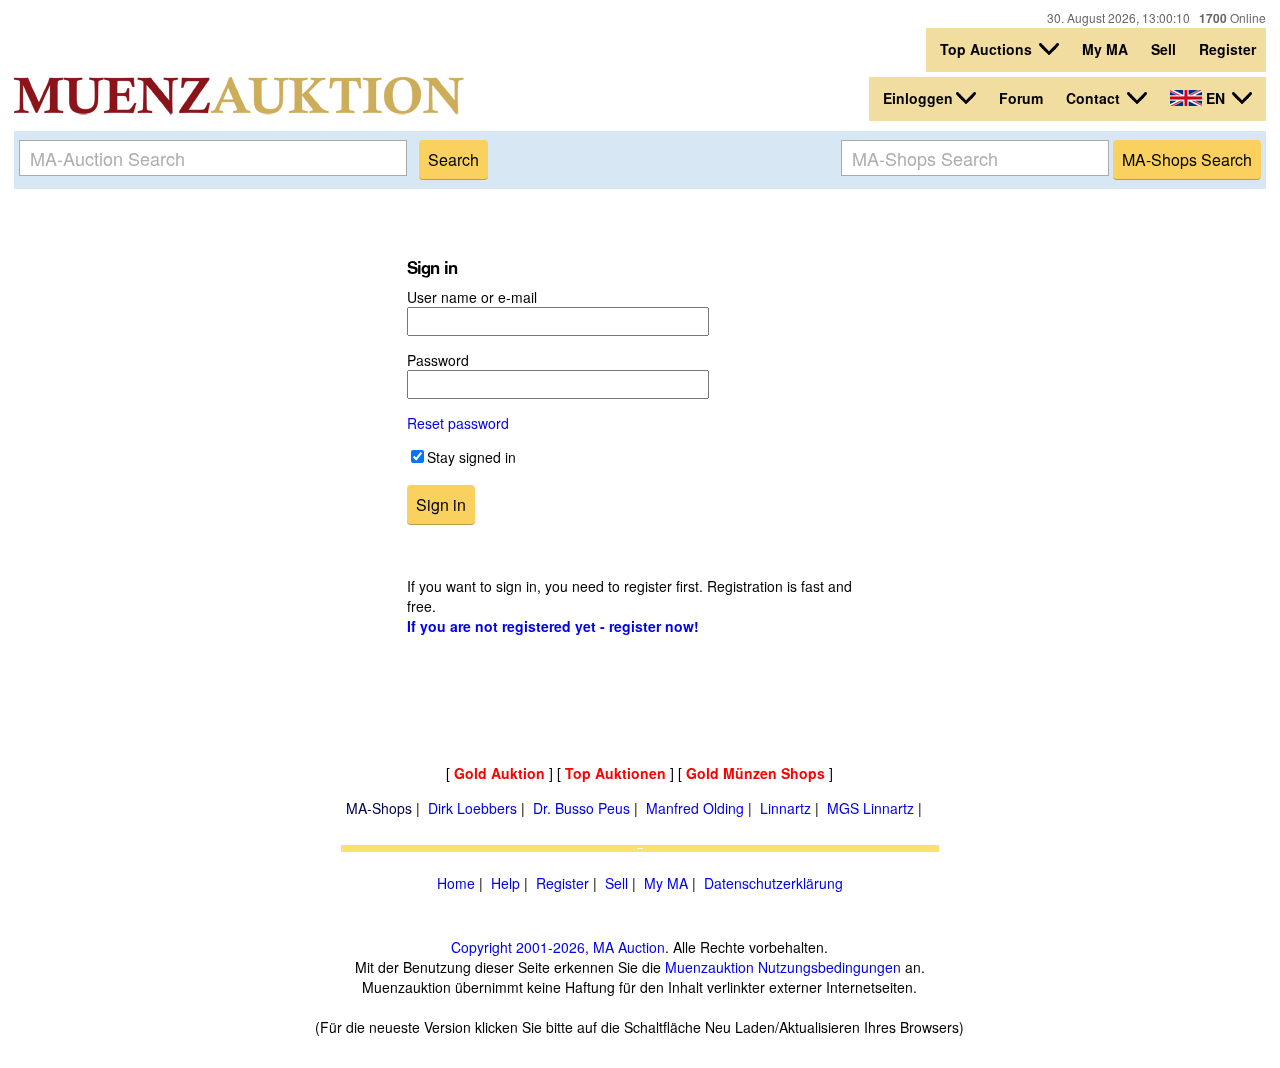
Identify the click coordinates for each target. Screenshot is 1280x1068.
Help (505, 883)
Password (438, 360)
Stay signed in (471, 457)
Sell (1163, 49)
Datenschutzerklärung (773, 883)
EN (1215, 98)
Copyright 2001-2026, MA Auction (558, 947)
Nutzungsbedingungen (829, 967)
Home (456, 883)
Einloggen (918, 98)
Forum (1021, 98)
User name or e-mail (472, 297)
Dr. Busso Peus (581, 808)
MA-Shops (379, 808)
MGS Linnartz (870, 808)
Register (1227, 49)
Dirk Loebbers (472, 808)
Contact (1095, 98)
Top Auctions (988, 49)
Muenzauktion (709, 967)
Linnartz (785, 808)
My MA (1105, 49)
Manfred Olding (695, 808)
